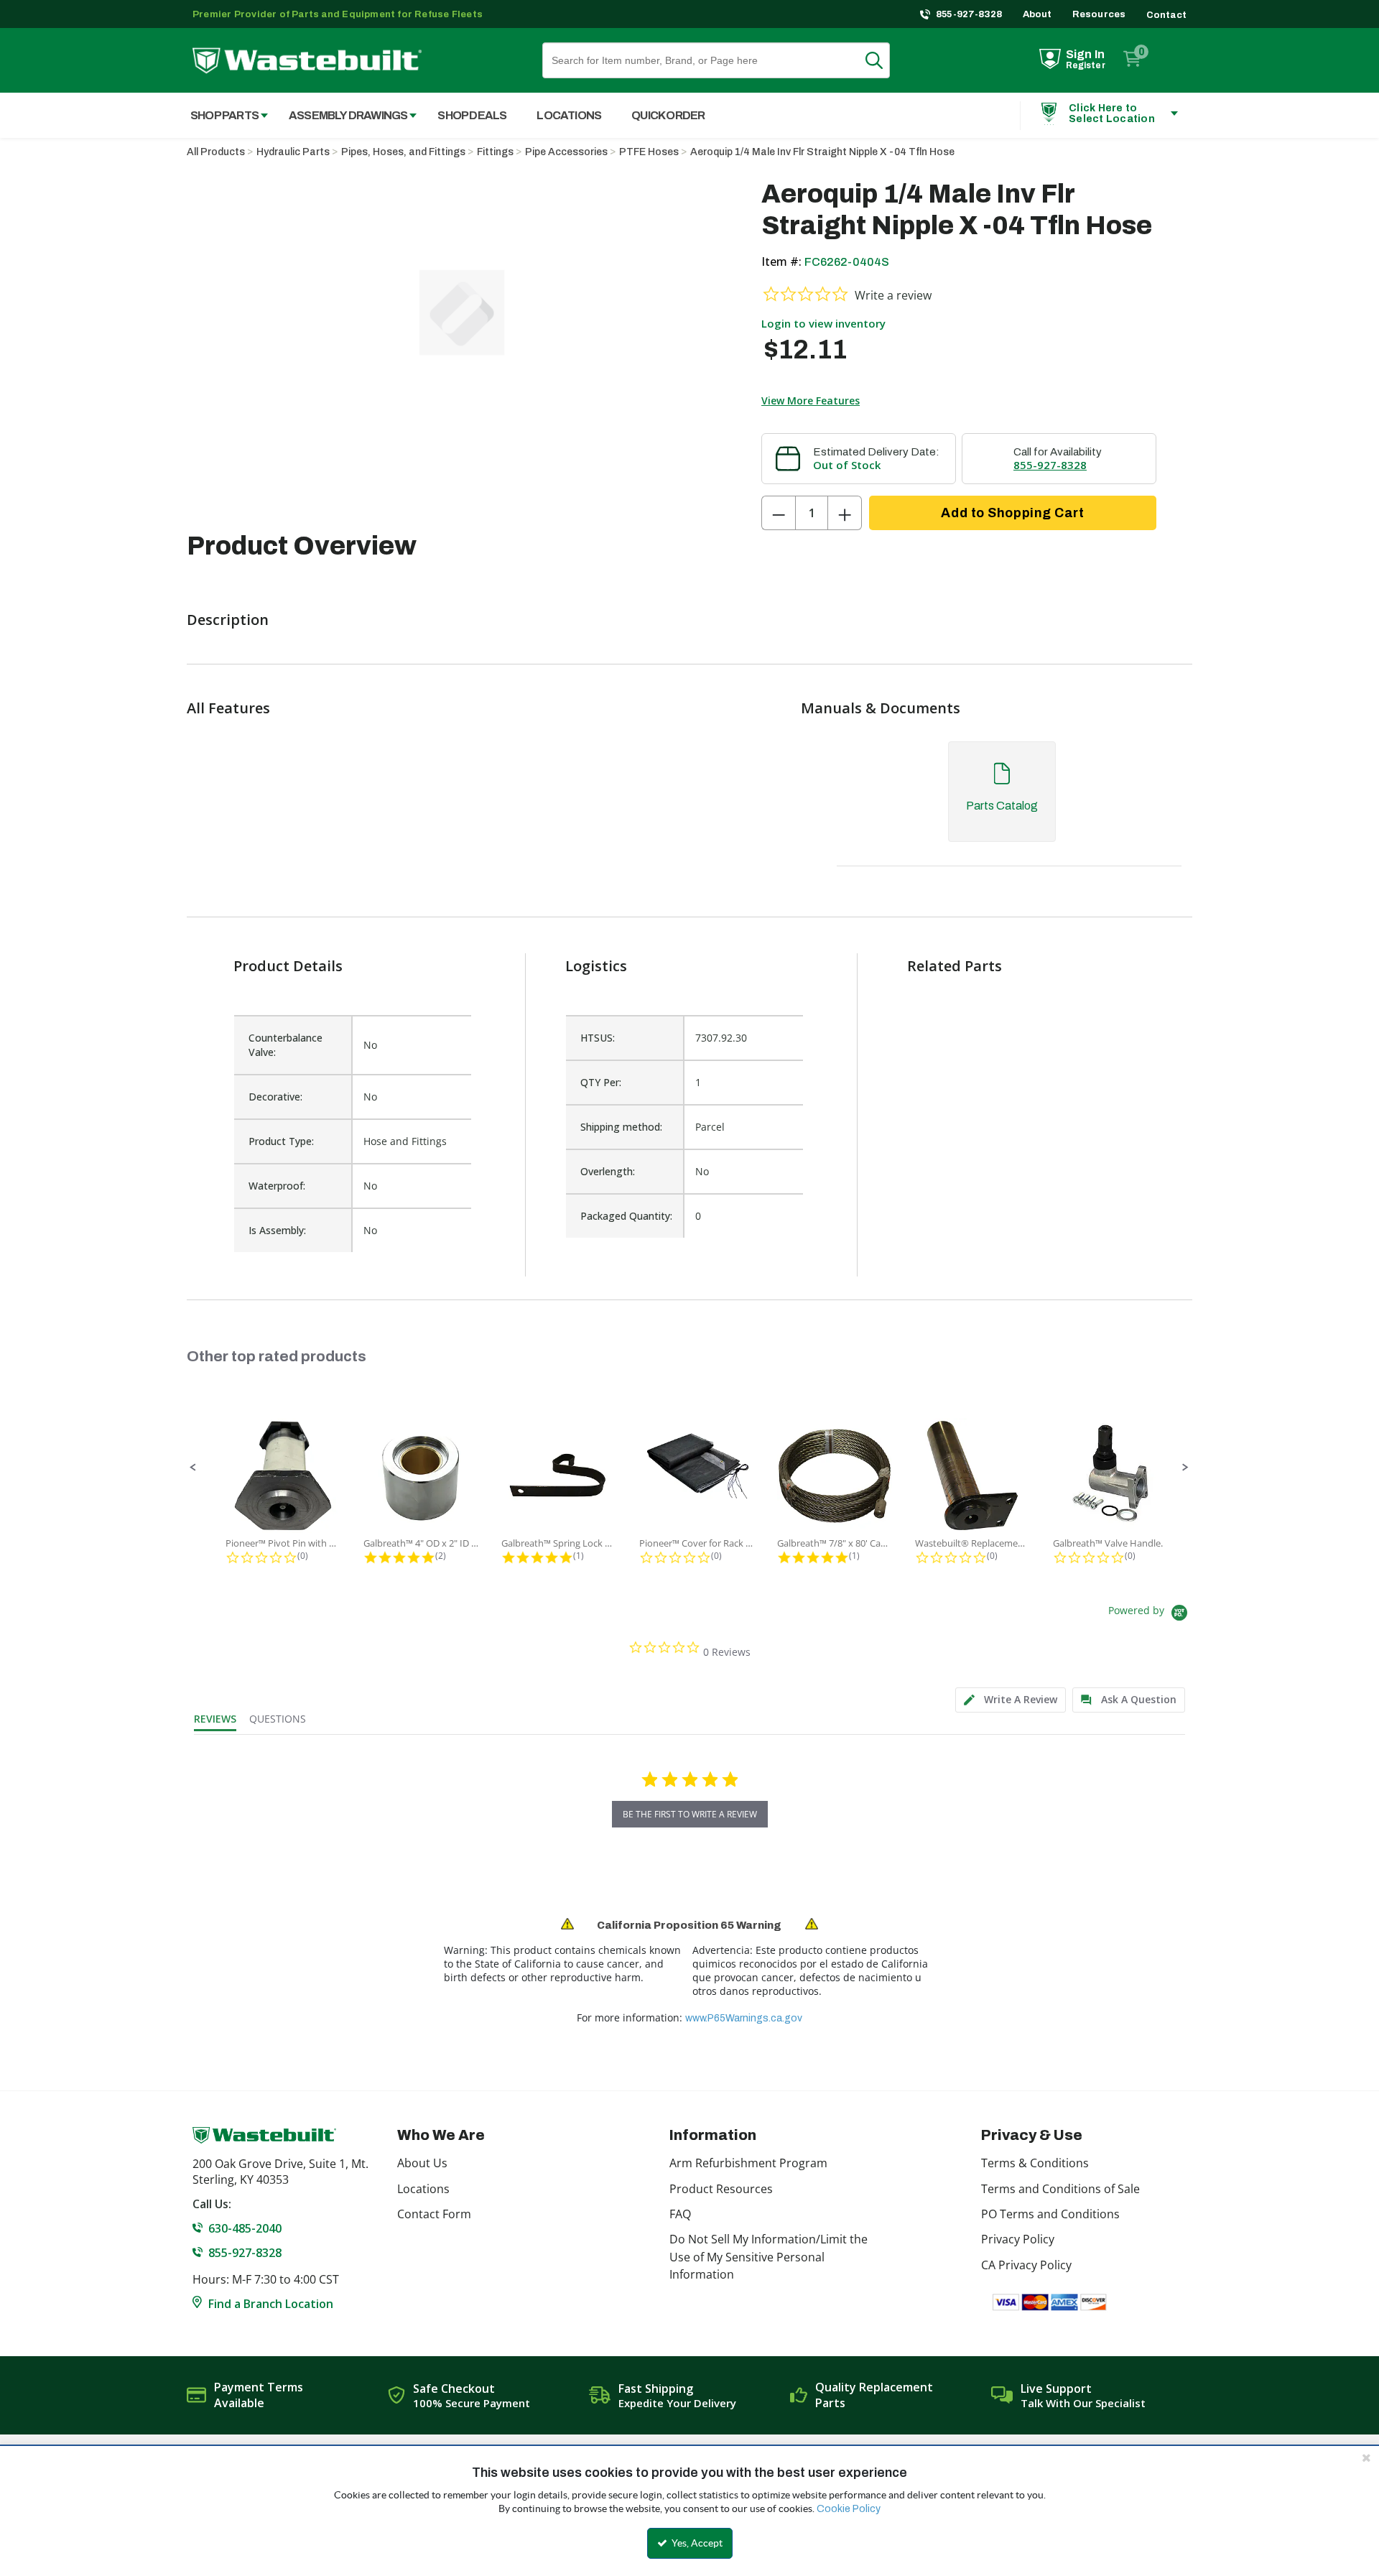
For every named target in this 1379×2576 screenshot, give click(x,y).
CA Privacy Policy (1026, 2265)
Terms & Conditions (1035, 2163)
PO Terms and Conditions (1050, 2214)
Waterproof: (277, 1186)
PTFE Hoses (649, 152)
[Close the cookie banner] (1366, 2457)
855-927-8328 (969, 14)
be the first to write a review (690, 1814)
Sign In (1085, 54)
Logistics (596, 966)
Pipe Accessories (566, 152)
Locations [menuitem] (569, 115)
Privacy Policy (1018, 2239)
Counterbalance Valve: (285, 1045)
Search (883, 60)
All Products (216, 152)
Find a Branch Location (271, 2304)
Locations (423, 2189)
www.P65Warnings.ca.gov (744, 2018)
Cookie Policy (849, 2509)
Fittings (495, 152)
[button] (193, 1468)
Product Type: (281, 1141)
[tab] (1002, 806)
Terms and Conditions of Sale (1060, 2189)
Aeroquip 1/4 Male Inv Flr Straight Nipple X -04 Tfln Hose (822, 152)
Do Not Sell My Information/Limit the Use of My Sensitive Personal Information (769, 2257)
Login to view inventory (823, 323)
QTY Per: (601, 1082)
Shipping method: (621, 1127)
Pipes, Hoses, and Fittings (403, 152)
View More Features (811, 400)
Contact (1166, 15)
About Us (422, 2163)
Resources (1099, 14)
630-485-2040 (245, 2228)
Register (1086, 65)
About (1037, 14)
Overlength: (608, 1171)
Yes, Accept (696, 2543)
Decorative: (275, 1097)
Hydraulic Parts (293, 152)
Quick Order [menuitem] (668, 115)
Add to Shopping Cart (1012, 513)
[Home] (307, 61)
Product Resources (721, 2189)
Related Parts (955, 966)
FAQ (680, 2214)
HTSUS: (598, 1038)
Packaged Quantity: (626, 1216)
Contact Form (434, 2214)
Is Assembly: (277, 1230)
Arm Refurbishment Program (748, 2163)
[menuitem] (222, 115)
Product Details (288, 966)
